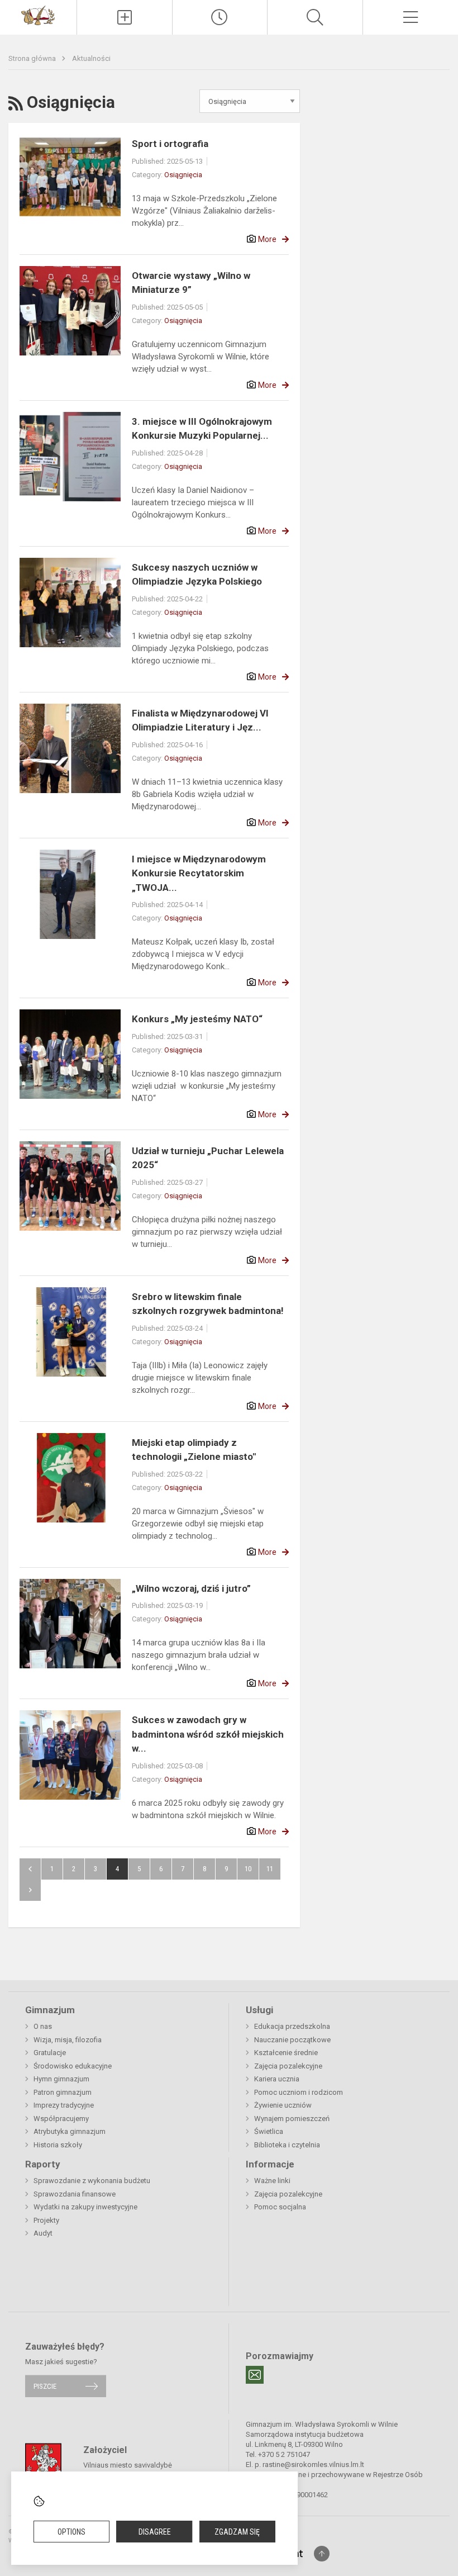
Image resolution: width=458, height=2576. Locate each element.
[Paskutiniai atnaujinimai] (220, 17)
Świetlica (269, 2131)
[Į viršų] (322, 2554)
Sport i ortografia (170, 144)
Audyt (43, 2233)
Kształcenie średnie (286, 2053)
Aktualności (91, 58)
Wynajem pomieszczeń (292, 2119)
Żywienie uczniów (283, 2105)
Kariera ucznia (277, 2079)
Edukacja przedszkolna (292, 2026)
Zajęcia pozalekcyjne (288, 2066)
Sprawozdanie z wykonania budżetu (92, 2181)
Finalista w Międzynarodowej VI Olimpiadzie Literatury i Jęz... (200, 720)
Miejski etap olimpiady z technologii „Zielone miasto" (194, 1450)
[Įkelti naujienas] (125, 17)
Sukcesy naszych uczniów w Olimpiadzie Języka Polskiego (197, 575)
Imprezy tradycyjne (64, 2105)
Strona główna (33, 58)
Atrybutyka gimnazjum (70, 2131)
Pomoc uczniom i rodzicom (299, 2092)
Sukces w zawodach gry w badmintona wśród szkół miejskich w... (208, 1734)
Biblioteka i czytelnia (287, 2145)
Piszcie (45, 2386)
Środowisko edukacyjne (73, 2066)
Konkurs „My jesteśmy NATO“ (197, 1019)
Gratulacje (50, 2053)
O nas (43, 2026)
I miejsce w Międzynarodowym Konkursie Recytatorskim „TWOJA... (199, 873)
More (267, 239)
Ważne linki (272, 2181)
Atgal (30, 1869)
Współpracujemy (61, 2119)
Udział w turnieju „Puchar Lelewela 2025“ (208, 1158)
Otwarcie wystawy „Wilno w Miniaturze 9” (191, 283)
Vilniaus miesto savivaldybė (128, 2464)
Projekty (46, 2220)
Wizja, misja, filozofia (68, 2040)
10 (248, 1869)
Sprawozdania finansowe (75, 2194)
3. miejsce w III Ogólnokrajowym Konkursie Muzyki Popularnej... (202, 429)
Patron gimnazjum (63, 2092)
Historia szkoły (58, 2145)
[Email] (255, 2375)
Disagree (155, 2532)
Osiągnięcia (183, 175)
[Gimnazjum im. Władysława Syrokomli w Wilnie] (38, 15)
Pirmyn (30, 1890)
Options (71, 2532)
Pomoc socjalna (280, 2207)
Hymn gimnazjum (61, 2079)
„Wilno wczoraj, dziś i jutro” (191, 1588)
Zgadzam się (237, 2532)
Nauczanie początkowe (292, 2040)
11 (270, 1869)
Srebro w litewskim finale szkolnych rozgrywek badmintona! (208, 1304)
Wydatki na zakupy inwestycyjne (85, 2207)
